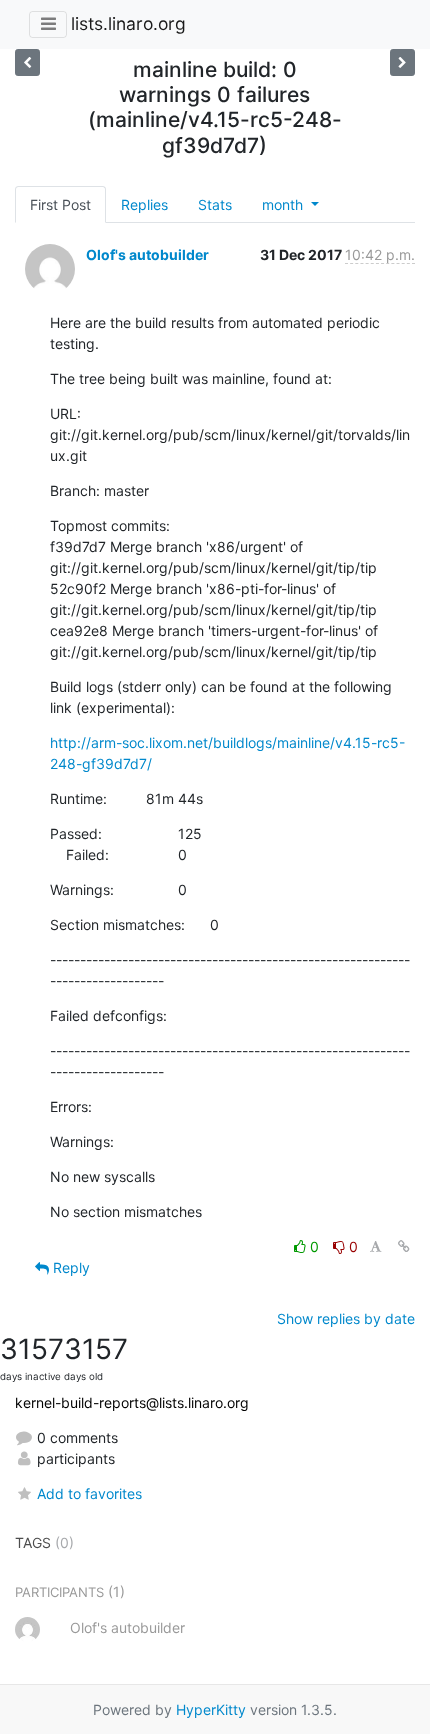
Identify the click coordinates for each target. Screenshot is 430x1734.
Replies (144, 204)
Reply (69, 1267)
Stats (215, 204)
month (284, 204)
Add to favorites (89, 1493)
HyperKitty (211, 1709)
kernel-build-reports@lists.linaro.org (132, 1402)
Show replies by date (346, 1318)
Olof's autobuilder (147, 254)
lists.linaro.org (128, 23)
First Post (60, 204)
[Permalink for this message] (404, 1246)
